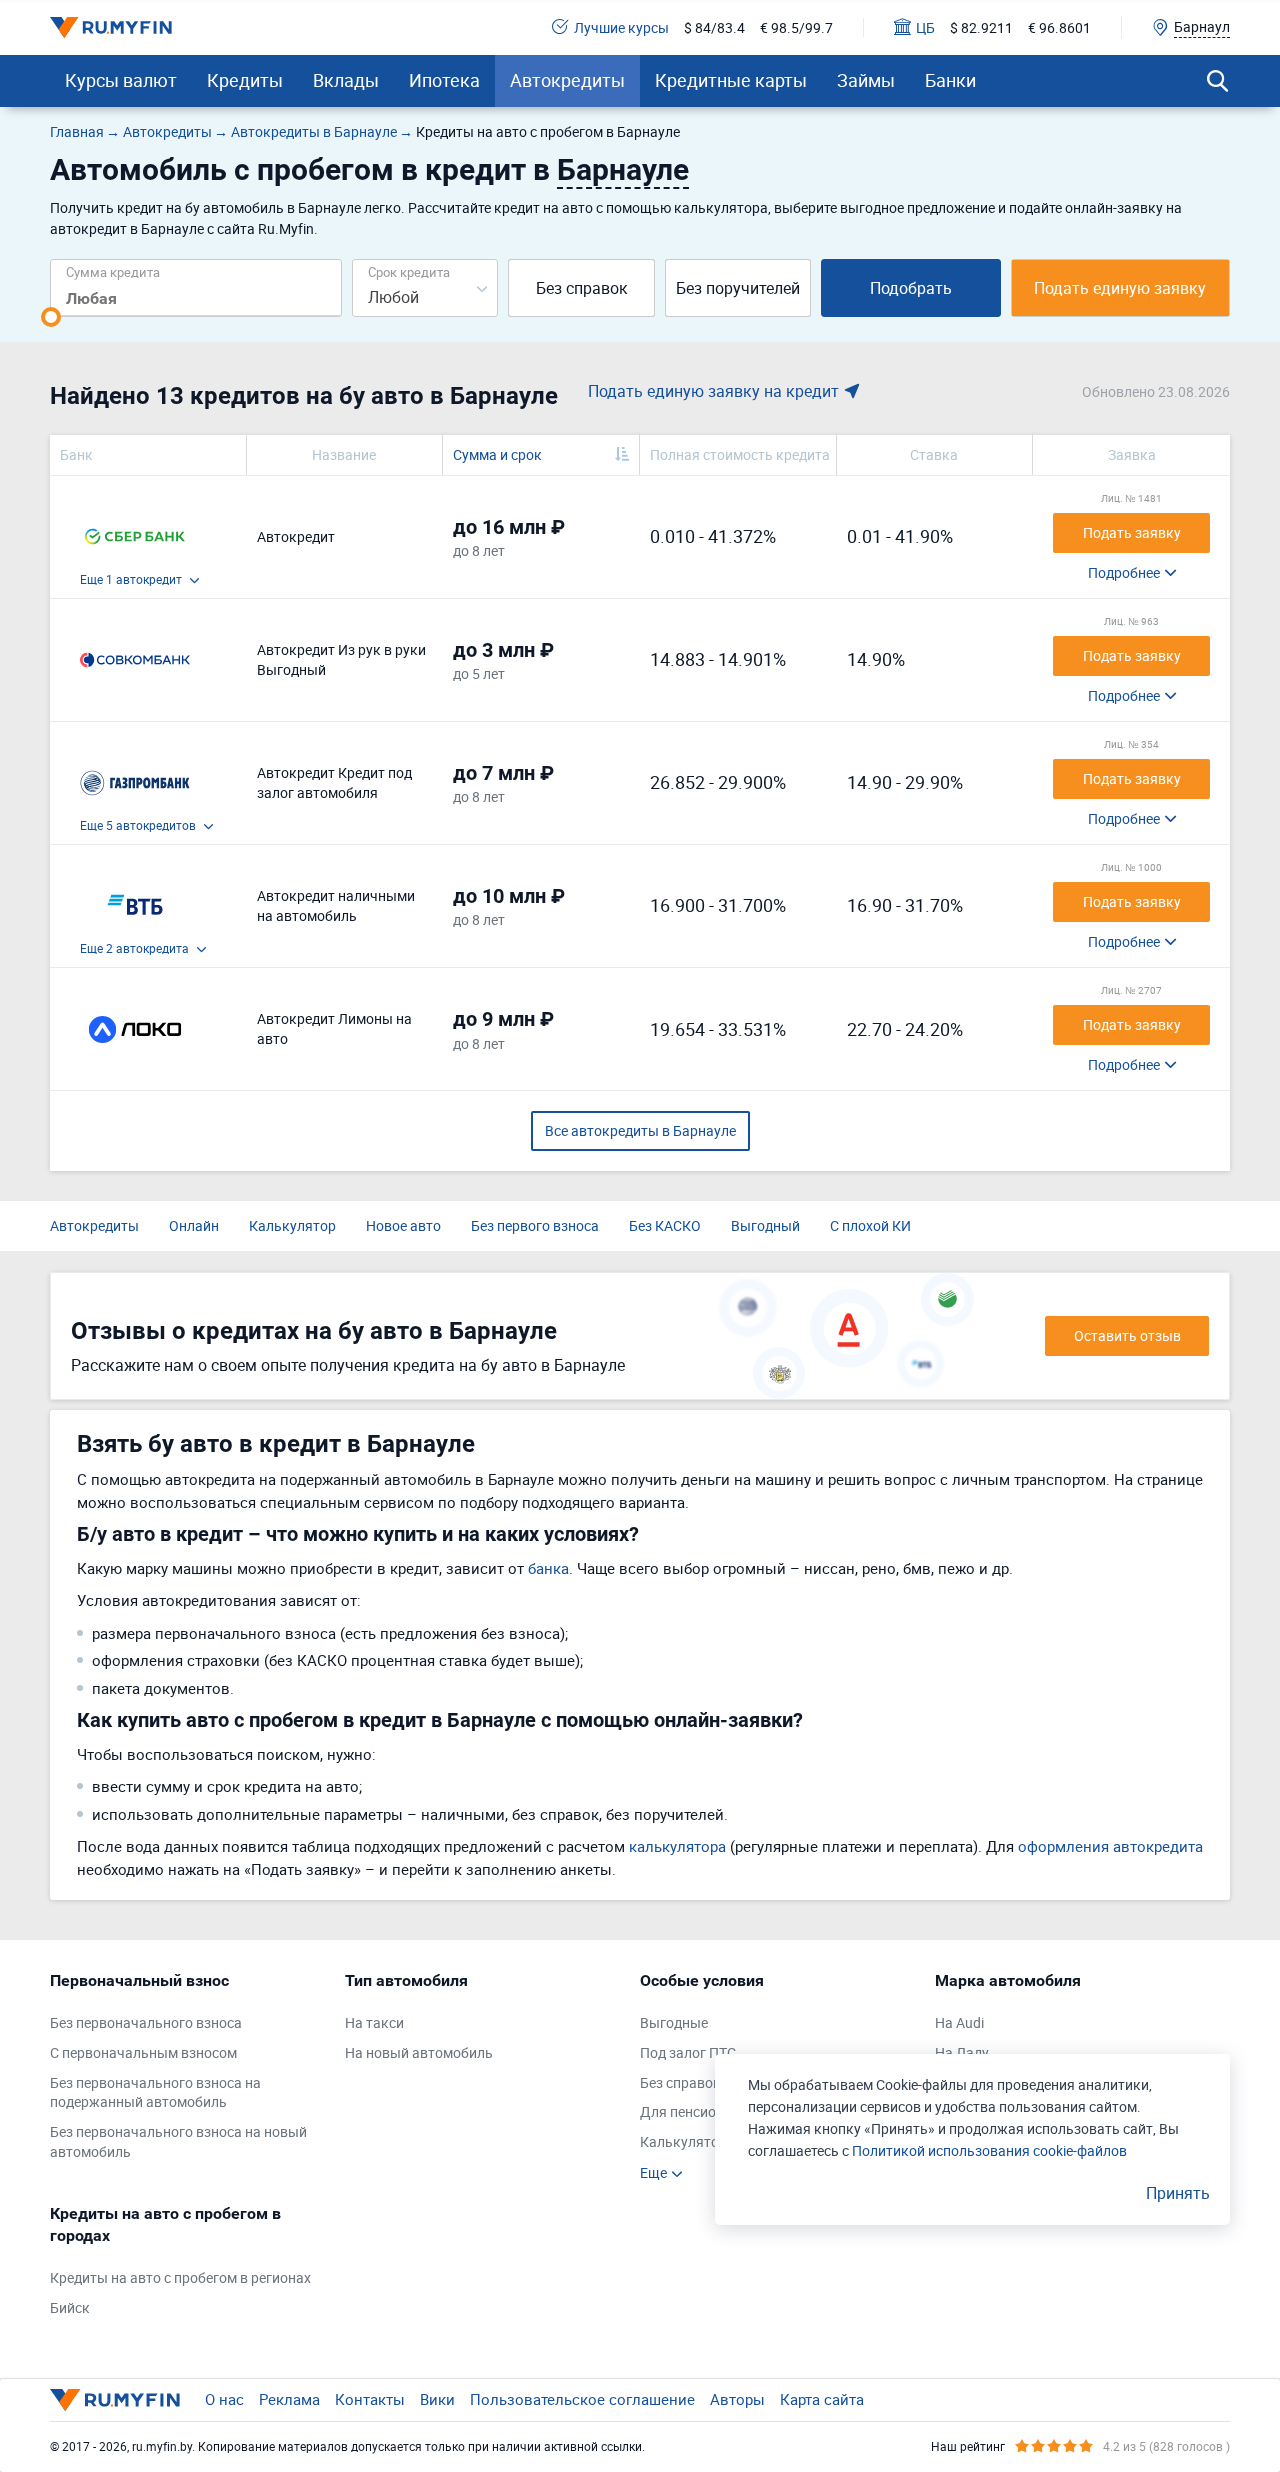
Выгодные (674, 2022)
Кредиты (245, 80)
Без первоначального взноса (146, 2022)
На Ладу (962, 2052)
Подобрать (911, 288)
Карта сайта (822, 2399)
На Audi (959, 2022)
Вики (437, 2399)
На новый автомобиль (419, 2052)
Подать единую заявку (1120, 288)
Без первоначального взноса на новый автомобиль (178, 2141)
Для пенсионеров (697, 2111)
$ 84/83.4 (714, 27)
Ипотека (444, 80)
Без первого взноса (535, 1225)
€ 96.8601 (1059, 27)
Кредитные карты (731, 80)
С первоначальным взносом (143, 2052)
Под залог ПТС (688, 2052)
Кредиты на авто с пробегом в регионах (180, 2277)
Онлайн (194, 1225)
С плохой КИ (870, 1225)
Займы (866, 80)
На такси (374, 2022)
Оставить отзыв (1127, 1335)
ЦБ (925, 27)
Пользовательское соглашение (582, 2399)
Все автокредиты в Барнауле (640, 1130)
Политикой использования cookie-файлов (989, 2150)
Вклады (346, 80)
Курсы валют (121, 80)
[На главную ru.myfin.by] (115, 2400)
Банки (950, 80)
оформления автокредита (1110, 1846)
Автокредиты (567, 80)
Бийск (70, 2307)
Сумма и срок (497, 454)
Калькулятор (292, 1225)
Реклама (289, 2399)
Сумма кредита (113, 271)
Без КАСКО (665, 1225)
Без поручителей (738, 288)
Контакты (370, 2399)
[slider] (51, 317)
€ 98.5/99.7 (796, 27)
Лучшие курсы (621, 27)
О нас (224, 2399)
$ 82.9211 (981, 27)
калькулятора (677, 1846)
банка (548, 1568)
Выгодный (765, 1225)
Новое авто (403, 1225)
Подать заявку (1132, 532)
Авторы (737, 2399)
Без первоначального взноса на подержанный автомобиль (155, 2092)
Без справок (582, 288)
